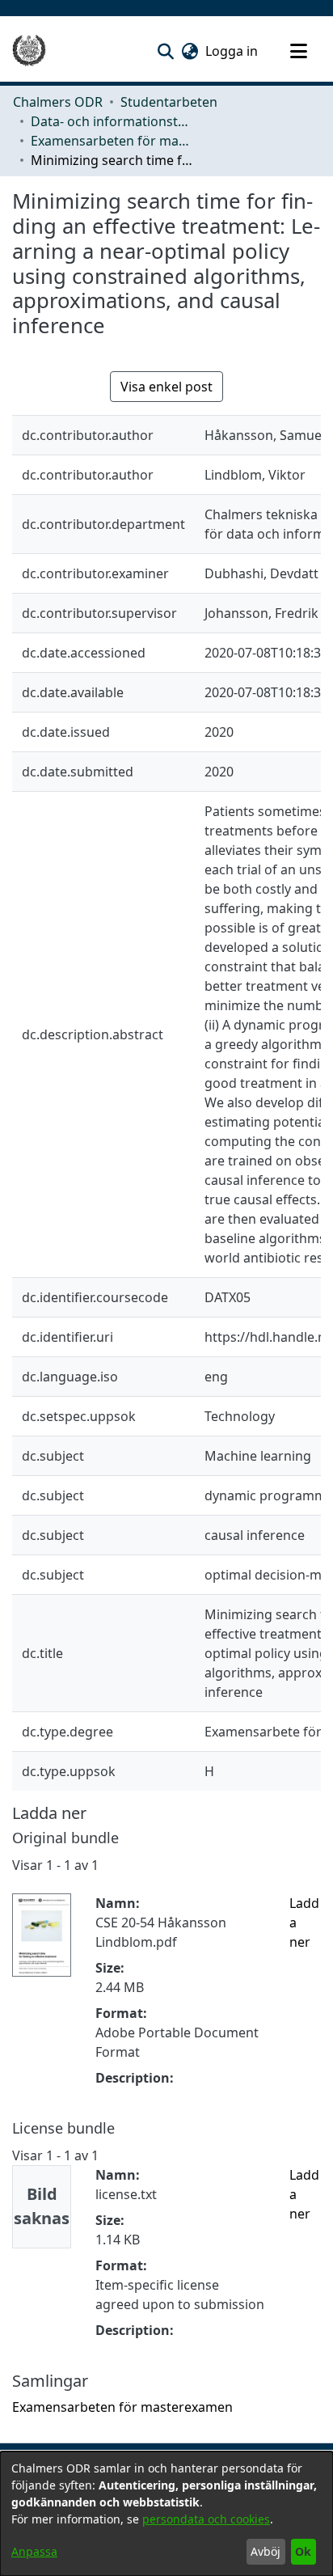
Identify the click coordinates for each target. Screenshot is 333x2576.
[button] (165, 51)
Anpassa (34, 2551)
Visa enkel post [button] (166, 387)
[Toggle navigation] (298, 51)
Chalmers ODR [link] (58, 102)
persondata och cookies (206, 2519)
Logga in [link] (232, 51)
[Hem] (29, 51)
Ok (303, 2551)
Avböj (266, 2551)
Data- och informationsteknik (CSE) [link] (112, 121)
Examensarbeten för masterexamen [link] (112, 141)
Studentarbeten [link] (169, 102)
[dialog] (166, 2514)
